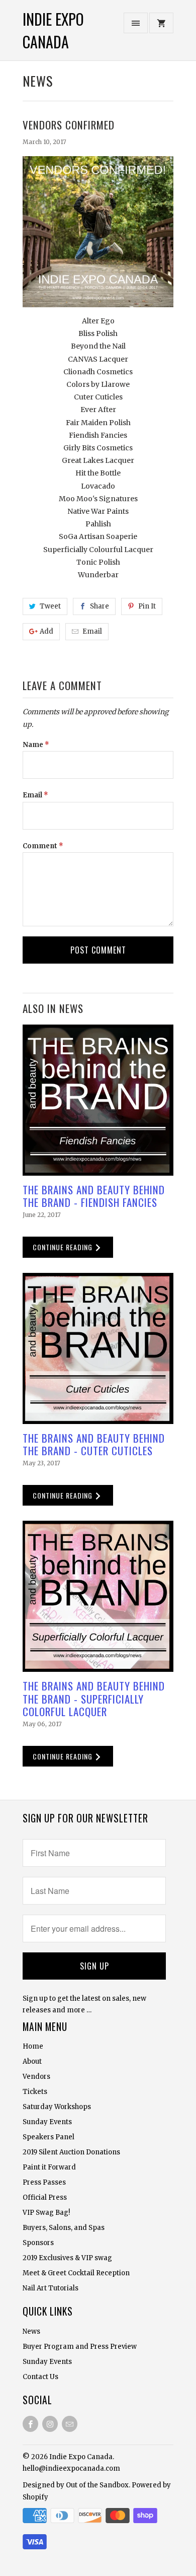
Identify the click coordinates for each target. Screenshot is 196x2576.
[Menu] (136, 23)
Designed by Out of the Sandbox (76, 2485)
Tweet (50, 606)
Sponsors (38, 2243)
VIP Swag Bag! (46, 2213)
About (32, 2061)
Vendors (36, 2077)
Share (100, 606)
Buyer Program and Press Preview (80, 2347)
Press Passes (44, 2182)
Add (46, 631)
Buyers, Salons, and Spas (64, 2228)
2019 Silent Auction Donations (71, 2152)
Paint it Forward (49, 2167)
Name (36, 745)
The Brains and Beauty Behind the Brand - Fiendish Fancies (94, 1196)
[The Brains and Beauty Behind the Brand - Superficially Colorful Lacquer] (98, 1596)
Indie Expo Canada (53, 30)
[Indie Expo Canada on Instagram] (50, 2424)
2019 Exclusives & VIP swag (67, 2258)
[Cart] (161, 23)
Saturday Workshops (57, 2107)
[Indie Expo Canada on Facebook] (30, 2424)
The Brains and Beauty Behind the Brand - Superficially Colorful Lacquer (94, 1698)
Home (33, 2046)
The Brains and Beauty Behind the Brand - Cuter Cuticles (94, 1444)
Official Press (45, 2197)
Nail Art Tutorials (51, 2288)
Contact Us (40, 2377)
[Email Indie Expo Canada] (70, 2424)
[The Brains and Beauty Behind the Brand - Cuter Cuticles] (98, 1348)
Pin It (147, 606)
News (38, 81)
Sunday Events (47, 2122)
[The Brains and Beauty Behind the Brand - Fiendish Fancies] (98, 1100)
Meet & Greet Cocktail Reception (76, 2273)
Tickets (35, 2092)
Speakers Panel (48, 2137)
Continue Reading (64, 1247)
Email (92, 631)
